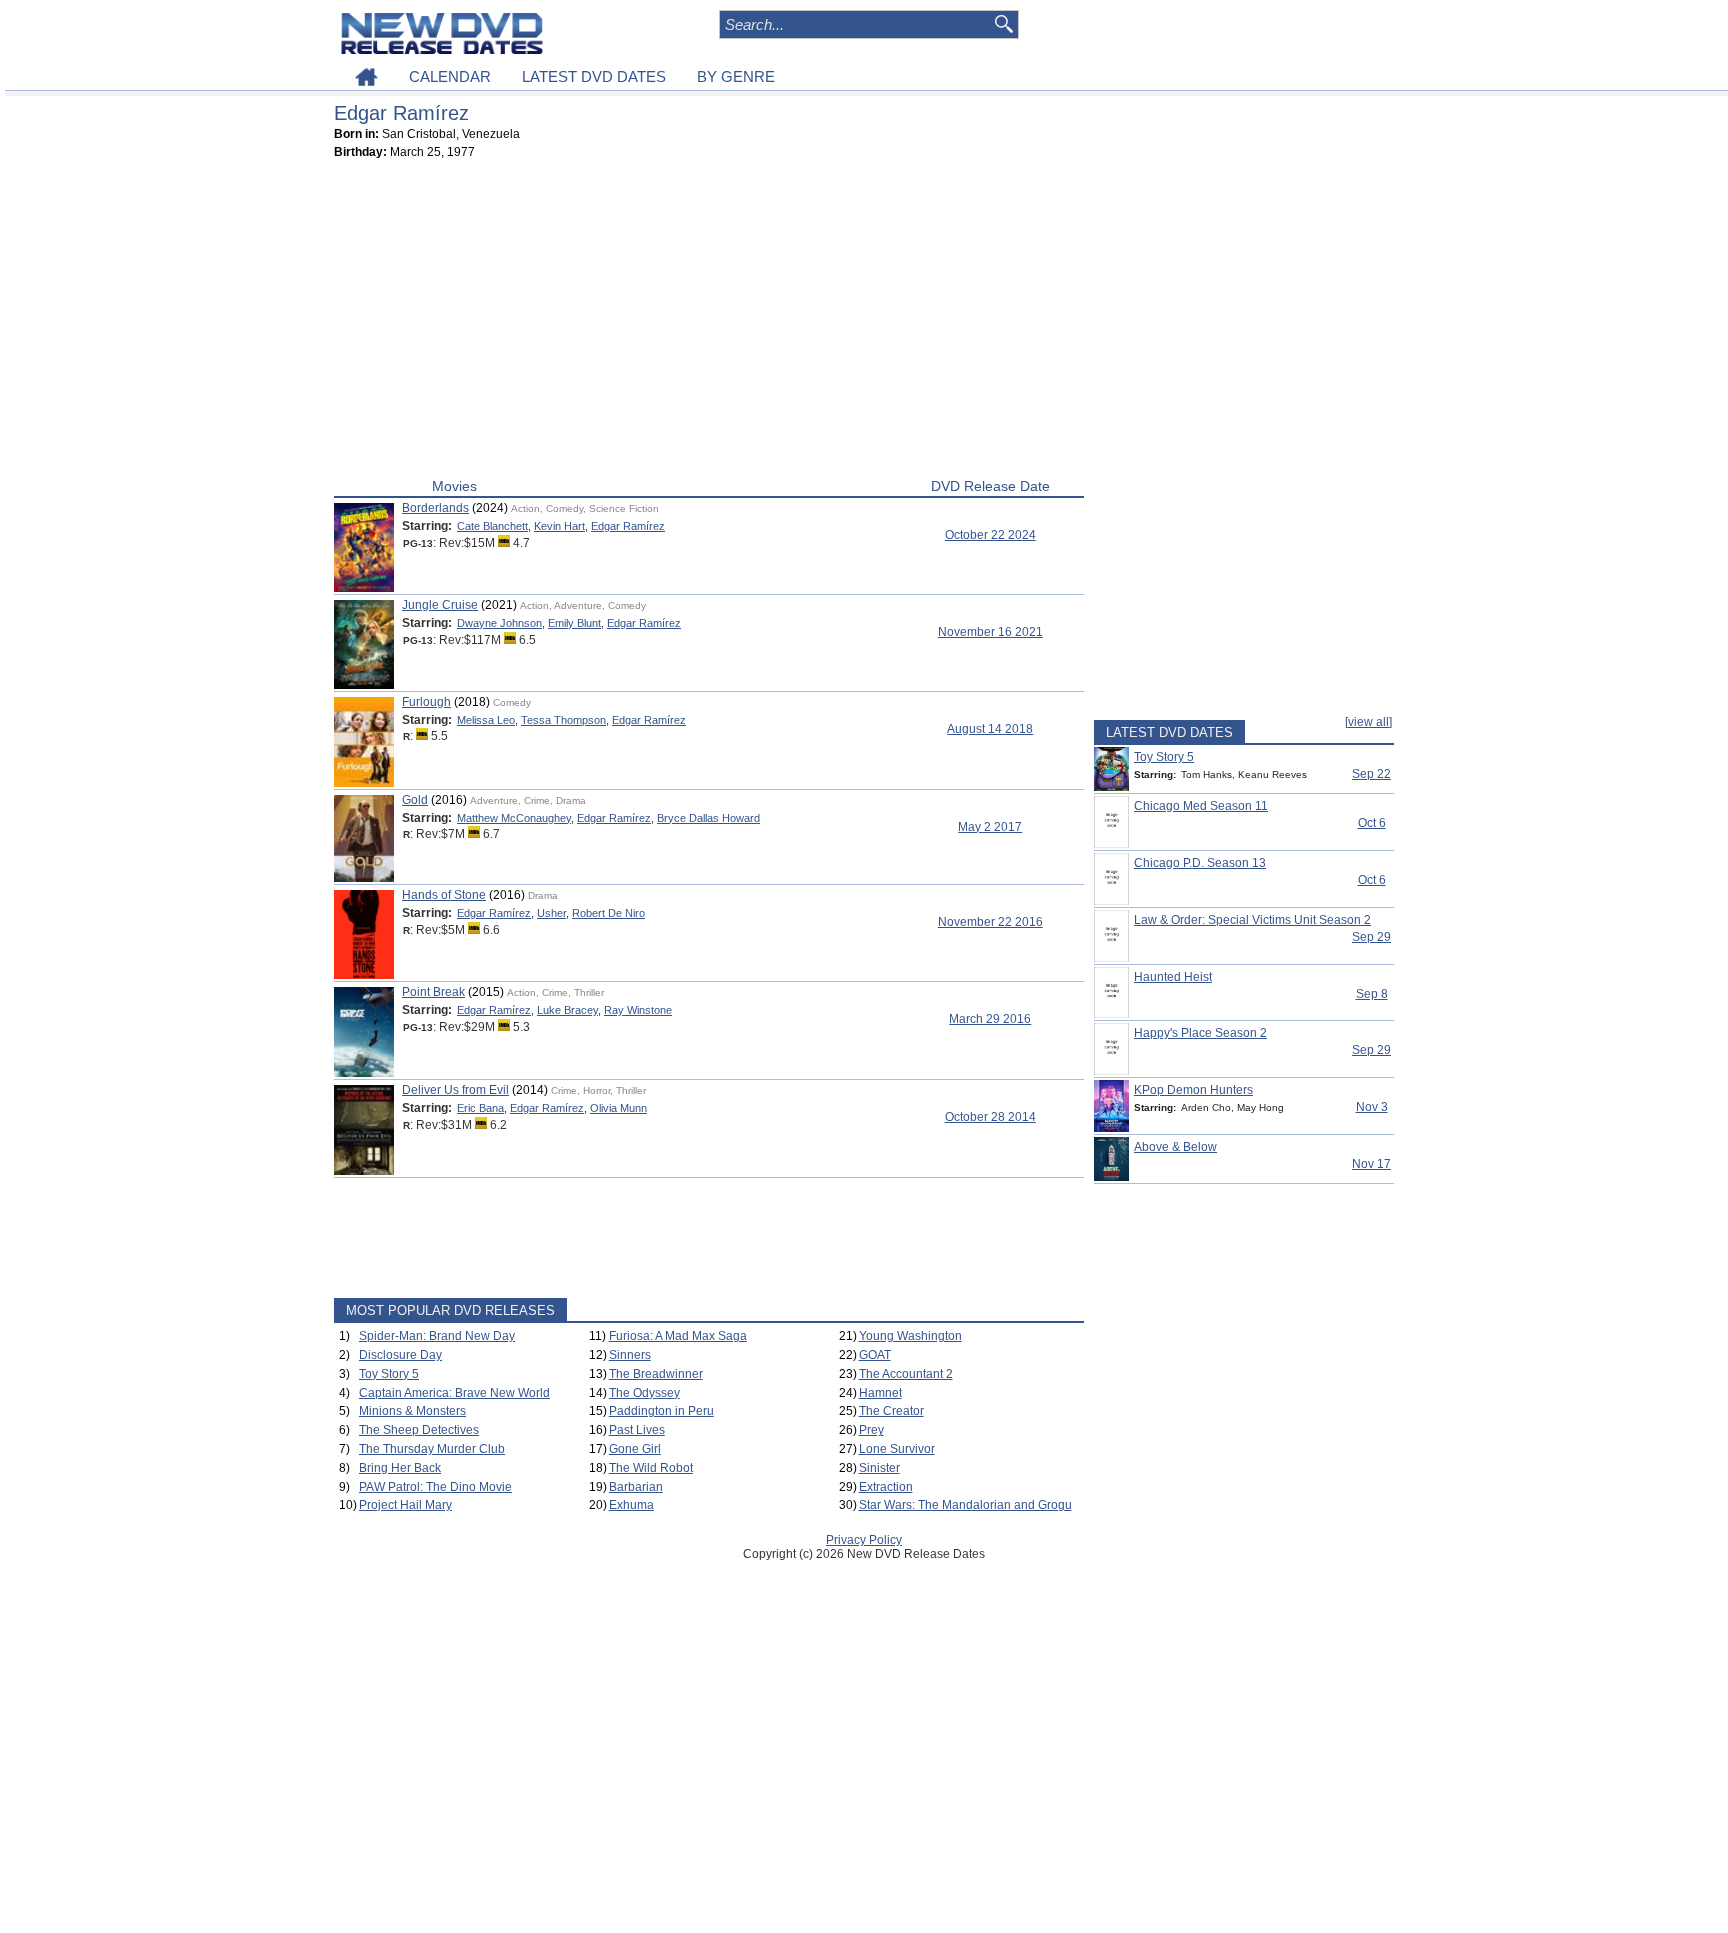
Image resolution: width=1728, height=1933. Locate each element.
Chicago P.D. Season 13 (1200, 863)
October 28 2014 (990, 1117)
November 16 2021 (990, 632)
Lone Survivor (897, 1449)
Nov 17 (1371, 1164)
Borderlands (435, 508)
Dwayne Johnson (499, 623)
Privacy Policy (864, 1540)
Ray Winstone (638, 1010)
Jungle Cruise (440, 605)
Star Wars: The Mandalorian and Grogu (965, 1505)
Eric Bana (480, 1108)
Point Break (433, 992)
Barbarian (636, 1487)
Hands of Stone (444, 895)
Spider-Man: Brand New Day (437, 1336)
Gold (415, 800)
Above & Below (1175, 1147)
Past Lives (637, 1430)
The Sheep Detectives (419, 1430)
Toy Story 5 (389, 1374)
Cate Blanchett (492, 526)
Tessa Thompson (563, 720)
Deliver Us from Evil (455, 1090)
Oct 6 (1372, 823)
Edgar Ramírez (628, 526)
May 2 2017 (990, 827)
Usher (551, 913)
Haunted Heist (1173, 977)
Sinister (879, 1468)
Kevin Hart (559, 526)
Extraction (886, 1487)
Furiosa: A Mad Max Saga (678, 1336)
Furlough (426, 702)
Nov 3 (1372, 1107)
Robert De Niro (608, 913)
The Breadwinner (656, 1374)
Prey (871, 1430)
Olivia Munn (618, 1108)
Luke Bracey (567, 1010)
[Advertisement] (709, 323)
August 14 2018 (990, 729)
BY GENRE (736, 76)
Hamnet (880, 1393)
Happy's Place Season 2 (1200, 1033)
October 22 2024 (990, 535)
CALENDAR (450, 76)
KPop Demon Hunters (1193, 1090)
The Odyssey (644, 1393)
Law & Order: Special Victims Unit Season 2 (1252, 920)
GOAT (875, 1355)
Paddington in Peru (661, 1411)
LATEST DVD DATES (594, 76)
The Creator (891, 1411)
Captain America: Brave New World (454, 1393)
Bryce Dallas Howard (708, 818)
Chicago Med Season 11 (1201, 806)
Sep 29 (1371, 937)
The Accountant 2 (906, 1374)
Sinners (630, 1355)
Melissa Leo (486, 720)
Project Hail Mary (405, 1505)
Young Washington (910, 1336)
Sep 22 (1371, 774)
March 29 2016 (990, 1019)
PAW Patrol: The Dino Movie (435, 1487)
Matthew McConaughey (514, 818)
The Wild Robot (651, 1468)
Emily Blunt (574, 623)
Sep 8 (1372, 994)
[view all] (1368, 722)
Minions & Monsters (412, 1411)
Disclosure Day (400, 1355)
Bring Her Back (400, 1468)
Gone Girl (635, 1449)
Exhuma (631, 1505)
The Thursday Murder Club (432, 1449)
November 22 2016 (990, 922)
